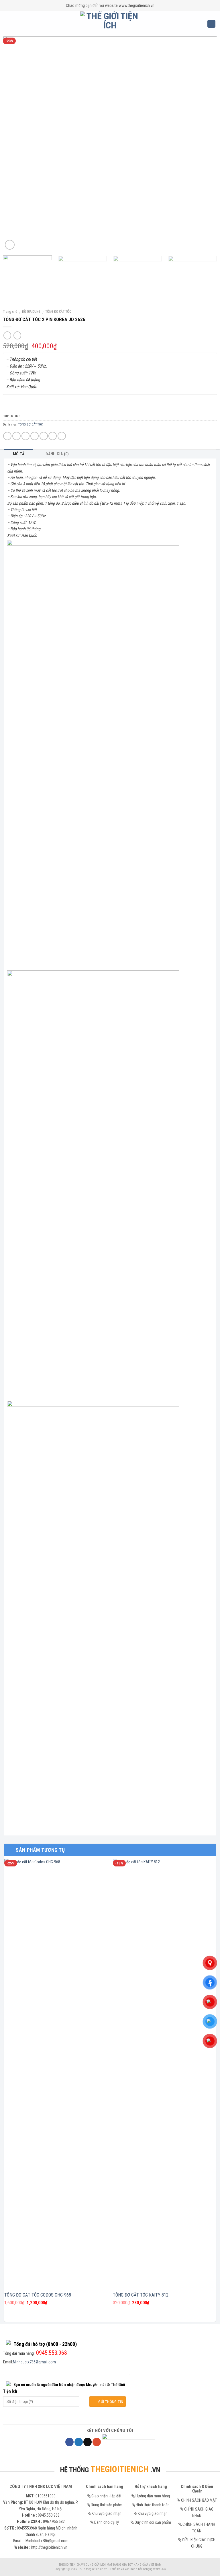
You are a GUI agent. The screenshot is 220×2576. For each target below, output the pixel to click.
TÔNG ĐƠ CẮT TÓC (58, 312)
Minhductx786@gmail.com (34, 2362)
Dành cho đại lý (107, 2522)
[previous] (14, 144)
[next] (206, 144)
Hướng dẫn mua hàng (153, 2496)
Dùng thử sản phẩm (107, 2505)
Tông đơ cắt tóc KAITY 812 (141, 2295)
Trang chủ (10, 312)
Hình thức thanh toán (153, 2505)
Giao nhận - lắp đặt (106, 2496)
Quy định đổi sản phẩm (153, 2522)
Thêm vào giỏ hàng (110, 403)
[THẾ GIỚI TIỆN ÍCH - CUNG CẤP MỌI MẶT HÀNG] (110, 24)
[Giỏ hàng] (211, 24)
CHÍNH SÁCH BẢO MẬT (199, 2500)
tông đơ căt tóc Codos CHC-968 (38, 2295)
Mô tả (19, 454)
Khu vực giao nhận (107, 2513)
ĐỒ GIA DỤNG (31, 312)
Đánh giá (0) (57, 454)
